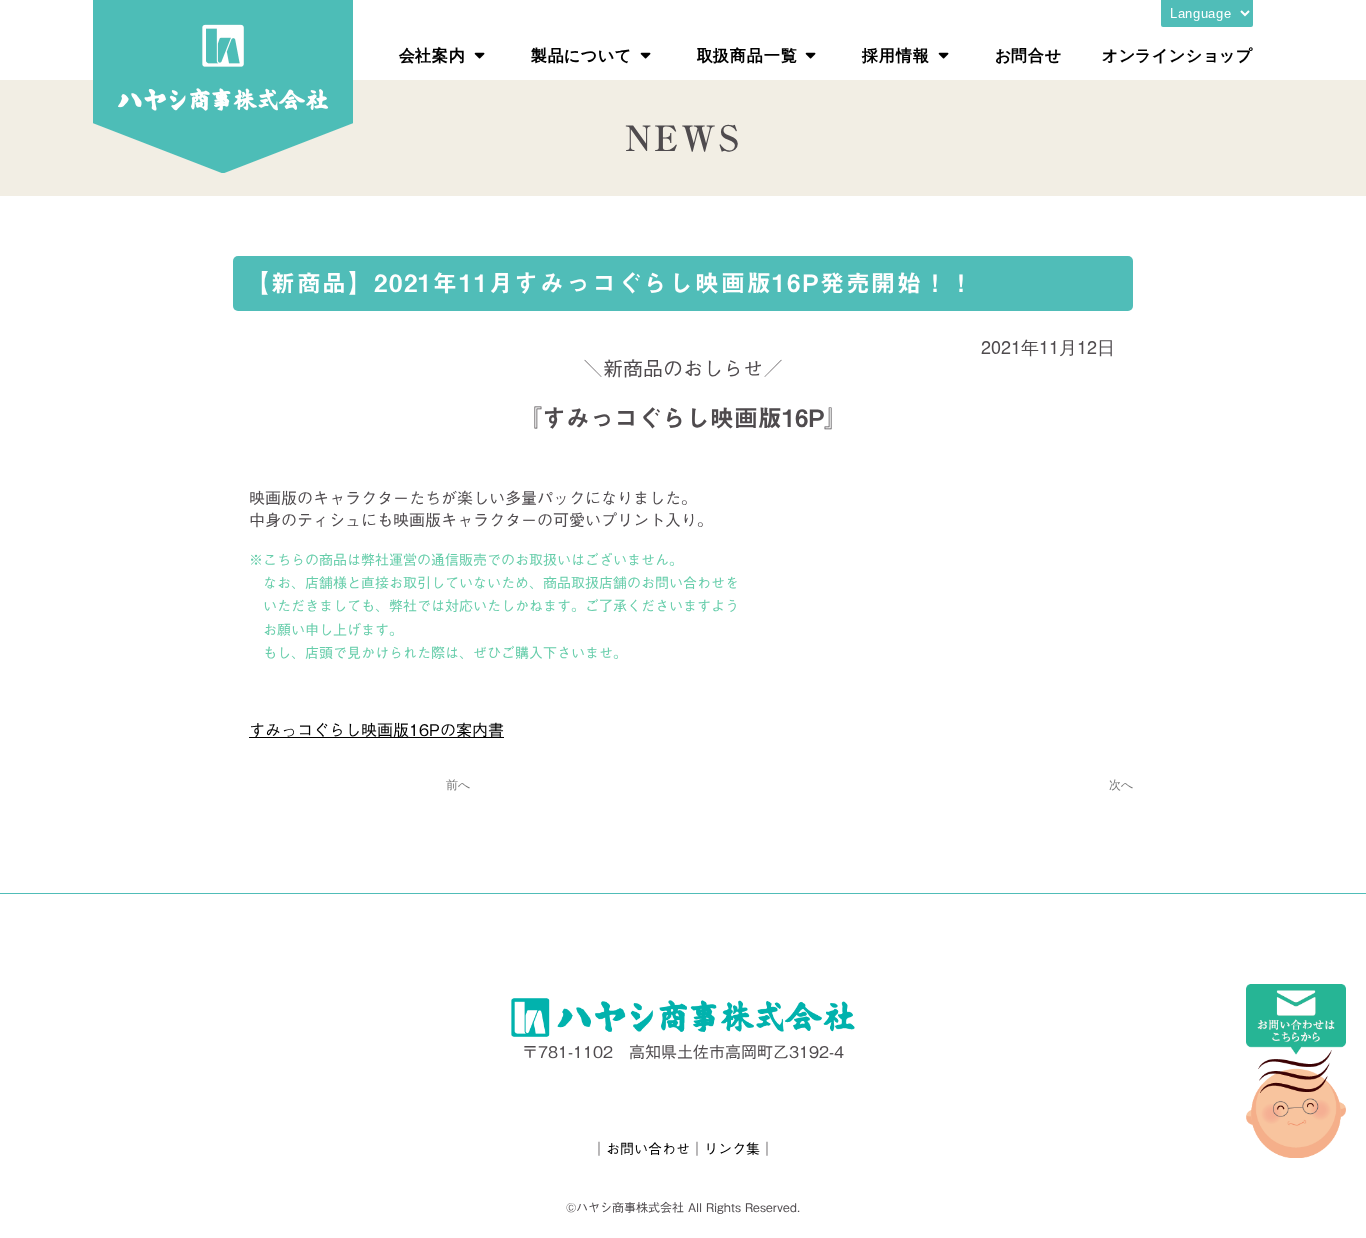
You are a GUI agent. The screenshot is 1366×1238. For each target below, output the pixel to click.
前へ (458, 783)
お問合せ (1028, 54)
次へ (1121, 783)
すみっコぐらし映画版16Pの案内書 (376, 730)
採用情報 (895, 54)
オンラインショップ (1177, 54)
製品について (581, 54)
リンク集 (732, 1149)
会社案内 (432, 54)
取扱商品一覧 (747, 54)
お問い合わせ (648, 1149)
